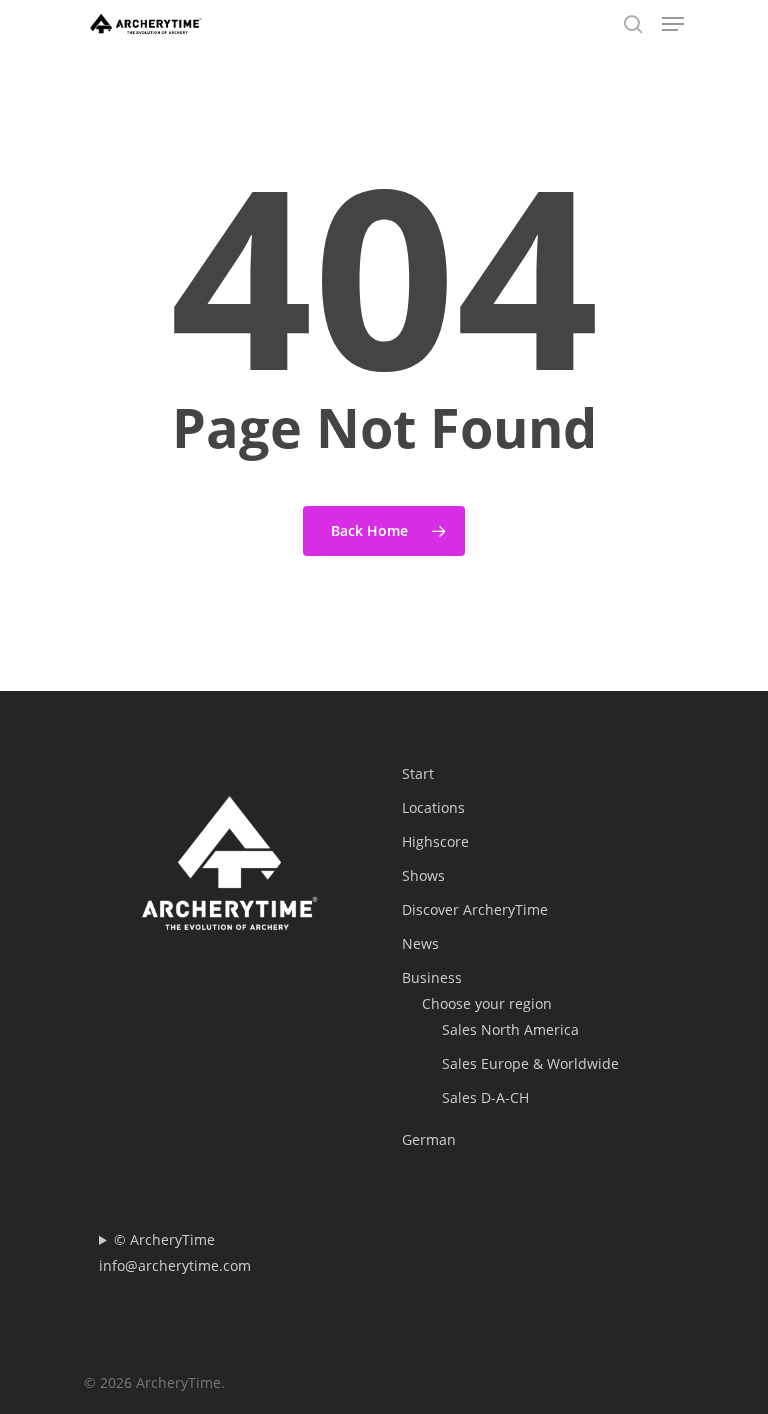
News (420, 943)
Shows (423, 875)
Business (432, 977)
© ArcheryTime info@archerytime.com (175, 1252)
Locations (433, 807)
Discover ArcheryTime (475, 909)
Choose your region (487, 1003)
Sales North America (510, 1029)
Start (418, 773)
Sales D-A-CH (485, 1097)
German (429, 1139)
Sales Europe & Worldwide (530, 1063)
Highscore (435, 841)
